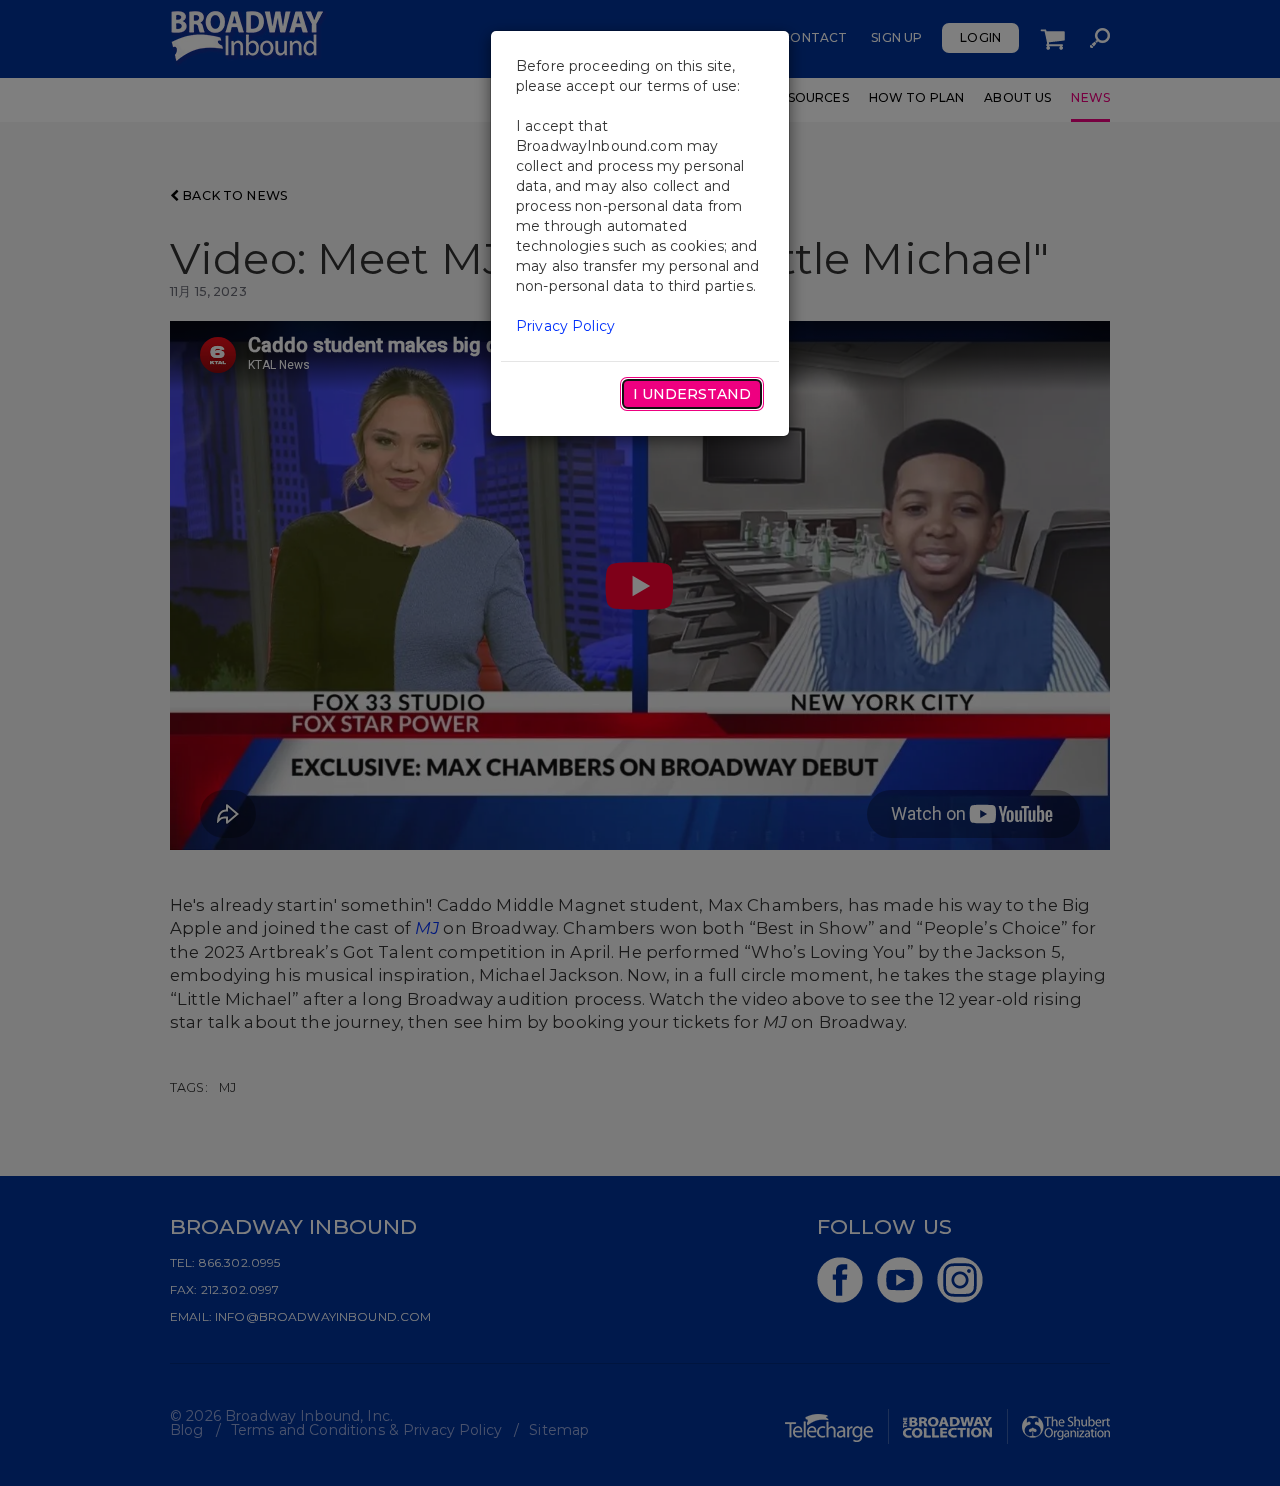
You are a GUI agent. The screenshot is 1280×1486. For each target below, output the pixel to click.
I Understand (692, 394)
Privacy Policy (565, 326)
